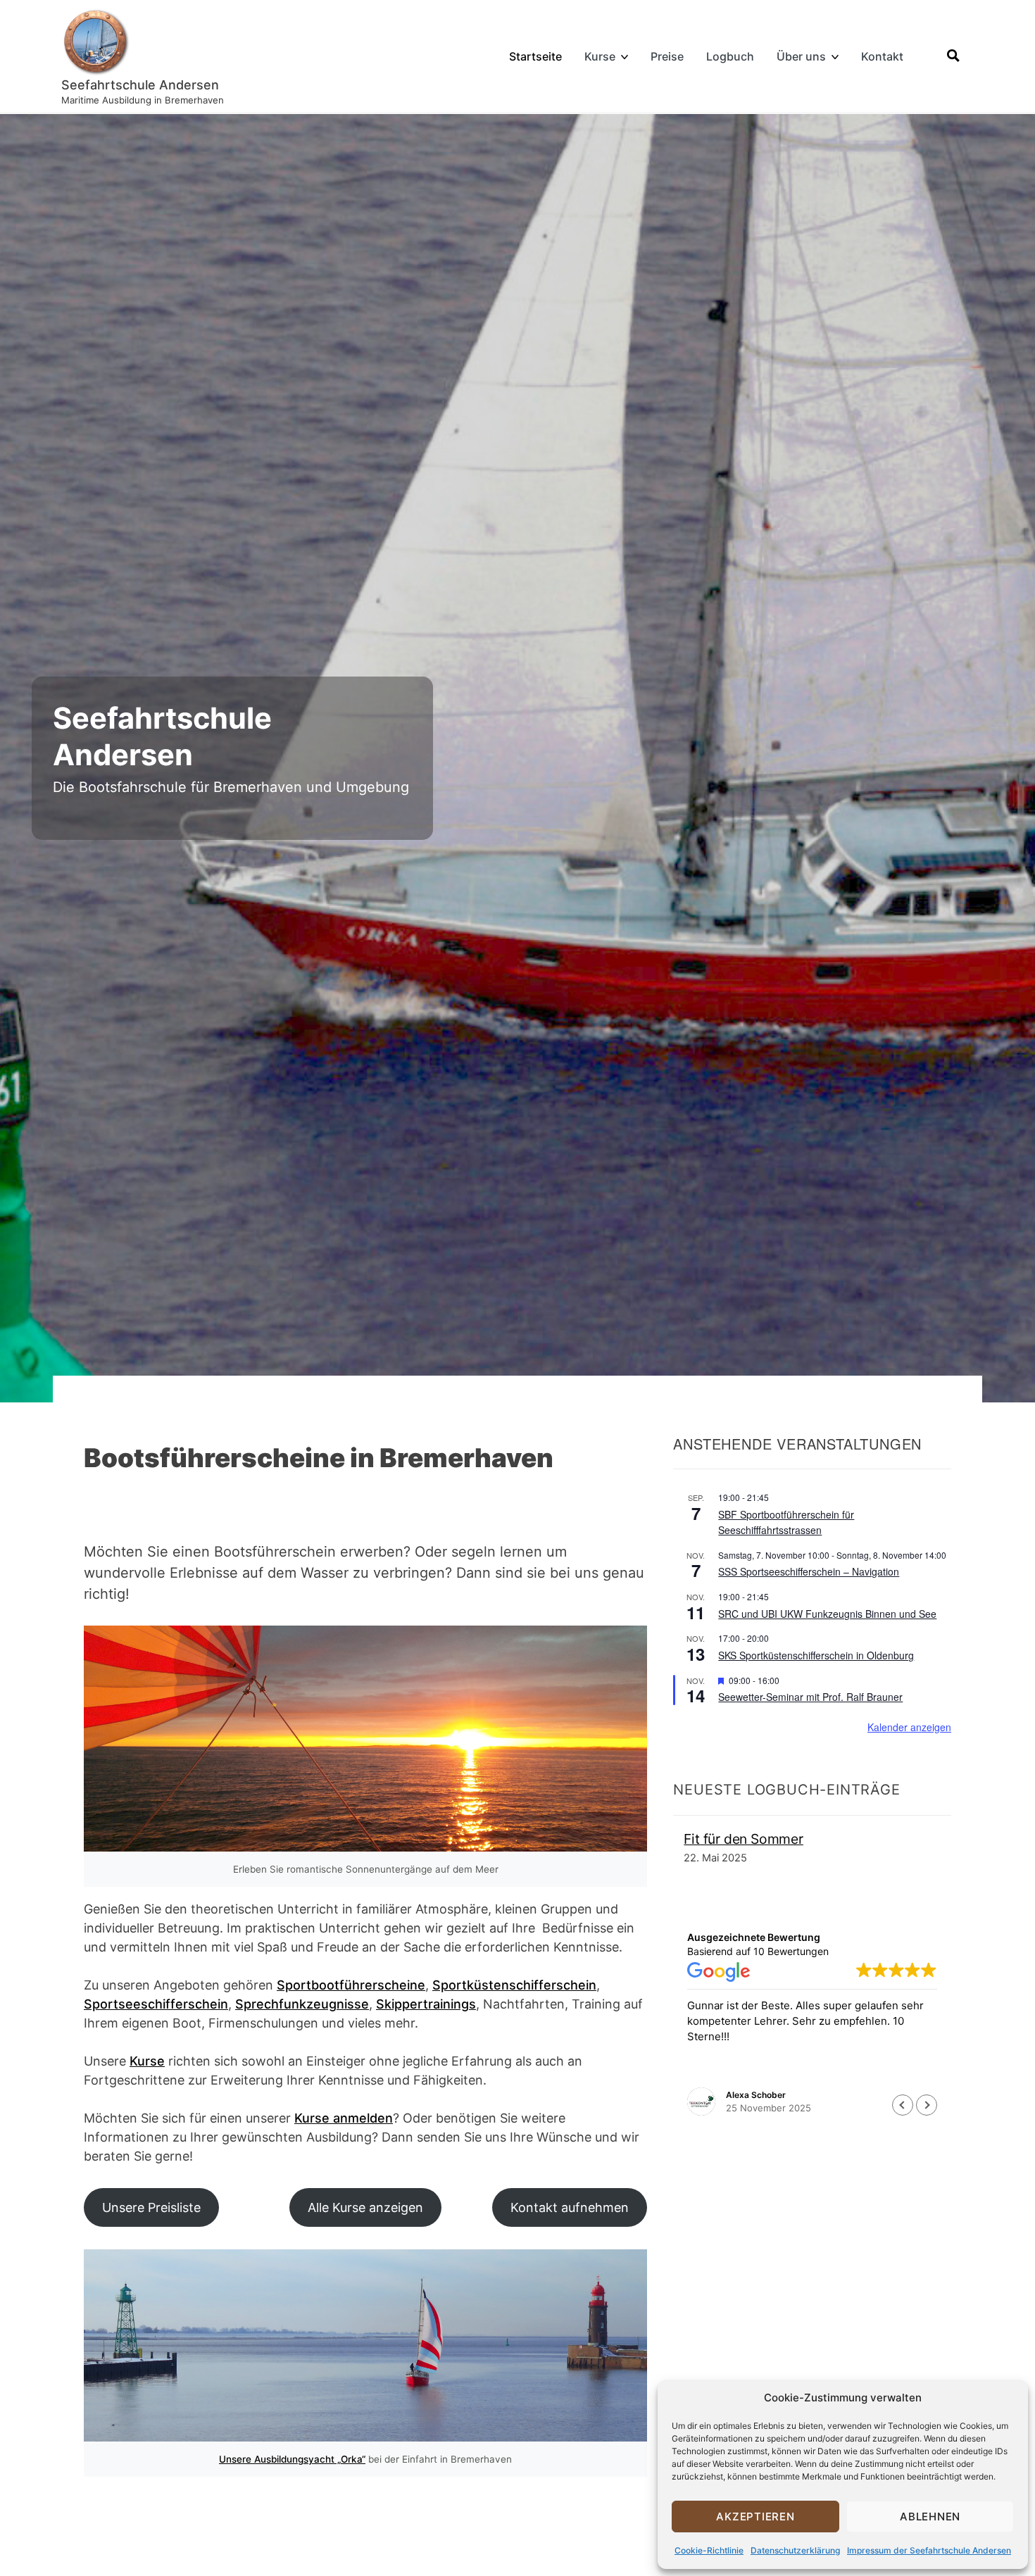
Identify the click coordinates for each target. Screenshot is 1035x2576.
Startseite (535, 56)
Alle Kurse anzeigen (365, 2207)
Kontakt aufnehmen (570, 2207)
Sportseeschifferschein (156, 2004)
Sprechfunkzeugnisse (302, 2004)
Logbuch (730, 56)
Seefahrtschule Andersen (140, 85)
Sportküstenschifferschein (514, 1985)
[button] (927, 2105)
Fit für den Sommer (744, 1839)
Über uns (801, 56)
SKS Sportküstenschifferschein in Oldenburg (816, 1655)
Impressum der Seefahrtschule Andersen (929, 2550)
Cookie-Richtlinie (709, 2550)
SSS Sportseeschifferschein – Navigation (809, 1571)
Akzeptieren (755, 2517)
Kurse (600, 56)
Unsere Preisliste (151, 2207)
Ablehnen (930, 2517)
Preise (667, 56)
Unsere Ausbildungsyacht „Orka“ (292, 2459)
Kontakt (882, 56)
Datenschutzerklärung (795, 2550)
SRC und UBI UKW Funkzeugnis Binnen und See (827, 1614)
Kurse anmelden (344, 2118)
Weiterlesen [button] (714, 2072)
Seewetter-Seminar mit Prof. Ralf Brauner (810, 1697)
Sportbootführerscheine (351, 1985)
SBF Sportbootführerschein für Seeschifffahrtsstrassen (786, 1522)
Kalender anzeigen (909, 1727)
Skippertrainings (426, 2004)
